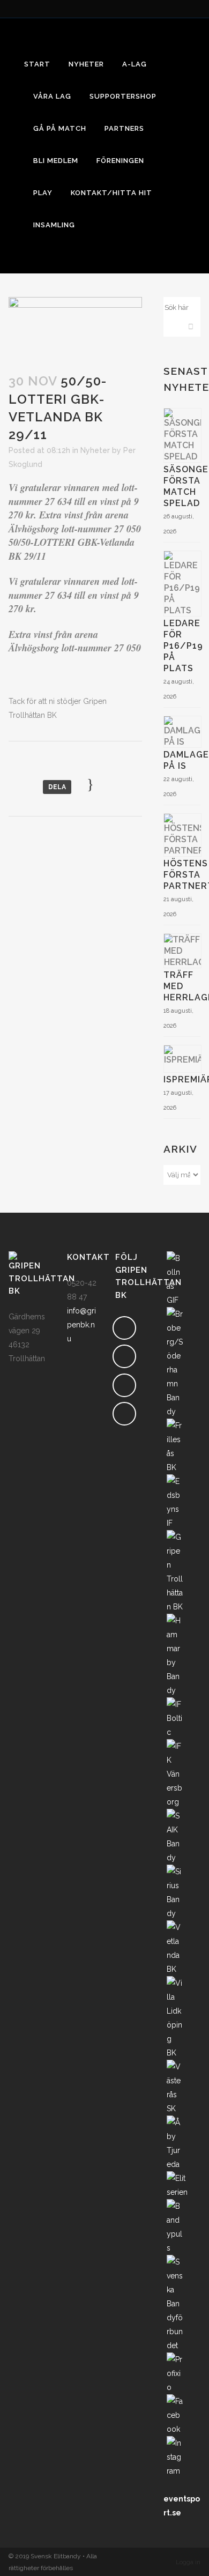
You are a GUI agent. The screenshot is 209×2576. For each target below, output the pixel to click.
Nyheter (95, 450)
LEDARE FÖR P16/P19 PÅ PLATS (183, 646)
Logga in (188, 2562)
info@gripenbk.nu (81, 1325)
